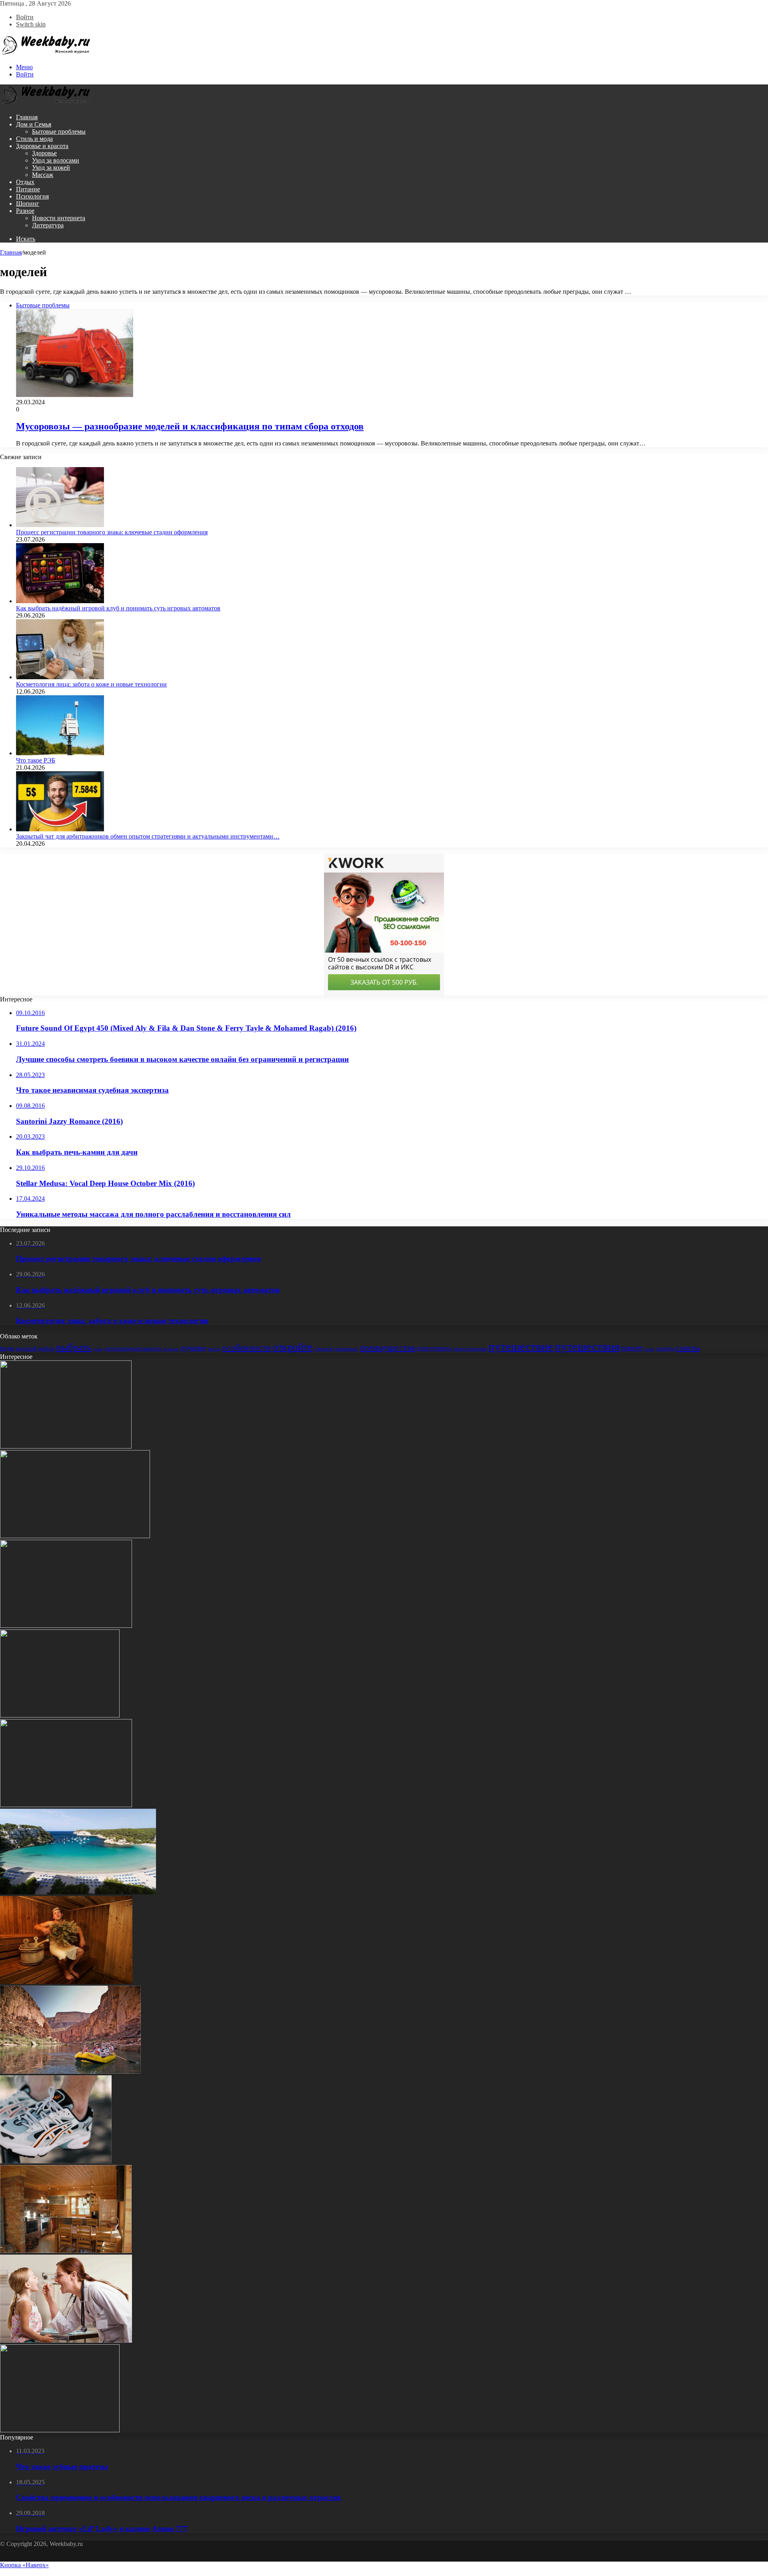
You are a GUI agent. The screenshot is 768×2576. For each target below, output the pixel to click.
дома (98, 1349)
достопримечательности (133, 1348)
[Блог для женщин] (46, 53)
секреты (665, 1348)
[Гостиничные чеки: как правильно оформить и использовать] (66, 1446)
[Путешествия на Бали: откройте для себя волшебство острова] (66, 1626)
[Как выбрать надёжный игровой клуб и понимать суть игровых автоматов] (60, 601)
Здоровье (44, 153)
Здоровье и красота (42, 146)
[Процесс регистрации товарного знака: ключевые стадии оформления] (60, 525)
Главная (27, 117)
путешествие (521, 1346)
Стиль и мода (34, 139)
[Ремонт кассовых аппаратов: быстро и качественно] (75, 1536)
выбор (47, 1348)
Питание (28, 189)
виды (7, 1348)
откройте (293, 1347)
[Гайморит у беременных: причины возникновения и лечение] (60, 2430)
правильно (347, 1349)
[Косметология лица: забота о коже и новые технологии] (60, 677)
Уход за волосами (56, 160)
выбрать (74, 1347)
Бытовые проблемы (59, 131)
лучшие (193, 1348)
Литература (48, 225)
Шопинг (28, 204)
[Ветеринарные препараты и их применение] (66, 1805)
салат (649, 1349)
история (171, 1349)
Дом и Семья (34, 124)
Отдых (25, 182)
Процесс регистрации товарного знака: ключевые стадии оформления (112, 532)
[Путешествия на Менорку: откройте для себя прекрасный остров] (78, 1892)
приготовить (434, 1348)
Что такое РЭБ (36, 760)
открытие (324, 1349)
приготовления (470, 1349)
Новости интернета (59, 218)
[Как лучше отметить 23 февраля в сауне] (66, 1982)
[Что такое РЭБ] (60, 753)
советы (688, 1348)
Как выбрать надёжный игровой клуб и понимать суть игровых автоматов (118, 608)
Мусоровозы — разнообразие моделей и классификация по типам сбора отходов (190, 426)
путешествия (587, 1346)
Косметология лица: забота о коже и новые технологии (91, 684)
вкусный (26, 1349)
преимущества (388, 1348)
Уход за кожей (51, 168)
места (214, 1349)
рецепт (632, 1348)
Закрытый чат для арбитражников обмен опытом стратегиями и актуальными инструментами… (148, 836)
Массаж (43, 175)
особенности (247, 1348)
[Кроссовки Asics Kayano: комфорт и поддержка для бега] (56, 2161)
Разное (25, 211)
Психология (32, 196)
